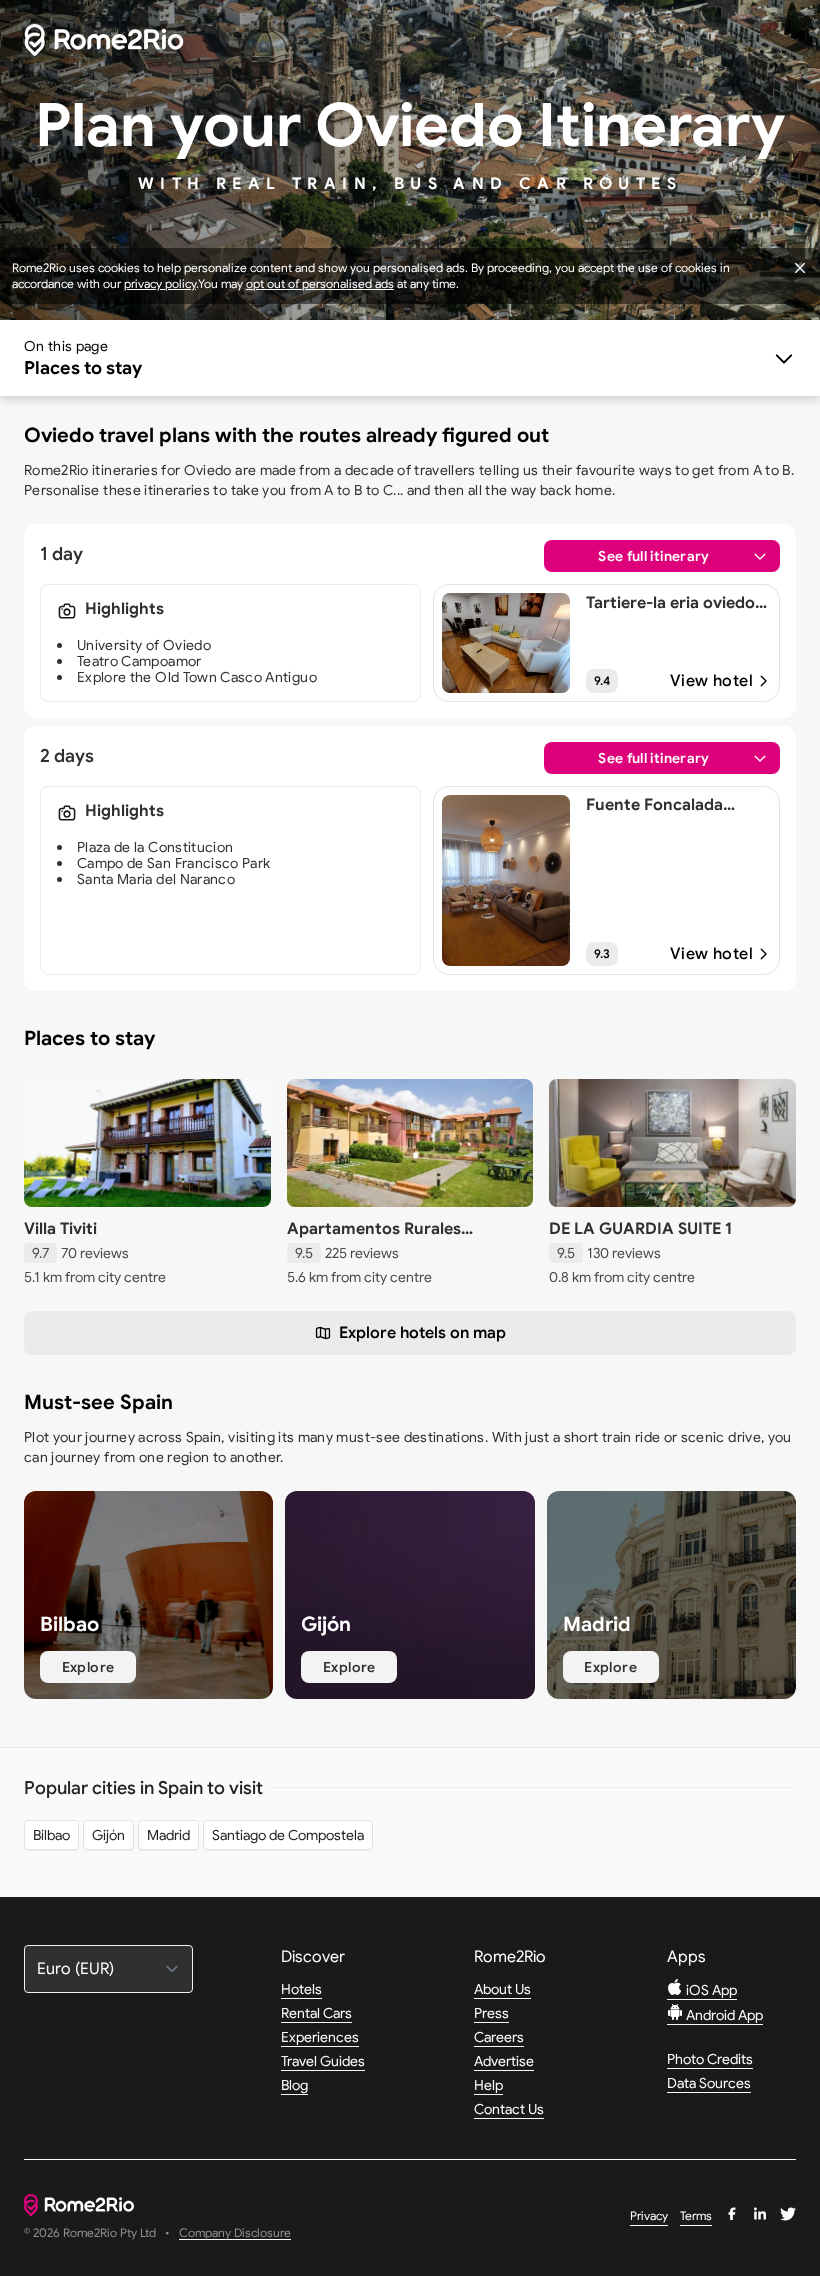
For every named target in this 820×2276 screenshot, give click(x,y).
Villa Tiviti (60, 1229)
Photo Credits (710, 2059)
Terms (696, 2215)
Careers (499, 2037)
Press (491, 2013)
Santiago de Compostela (288, 1835)
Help (488, 2085)
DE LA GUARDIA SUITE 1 (640, 1229)
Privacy (649, 2215)
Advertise (504, 2061)
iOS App (710, 1990)
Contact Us (509, 2109)
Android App (723, 2015)
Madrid (168, 1835)
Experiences (320, 2037)
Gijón (108, 1835)
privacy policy (160, 283)
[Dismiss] (800, 268)
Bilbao (51, 1835)
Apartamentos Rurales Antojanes (374, 1239)
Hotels (301, 1989)
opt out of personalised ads (320, 283)
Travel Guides (323, 2061)
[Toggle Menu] (410, 358)
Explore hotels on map (422, 1333)
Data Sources (709, 2083)
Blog (294, 2085)
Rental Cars (316, 2013)
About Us (502, 1989)
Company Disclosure (235, 2233)
